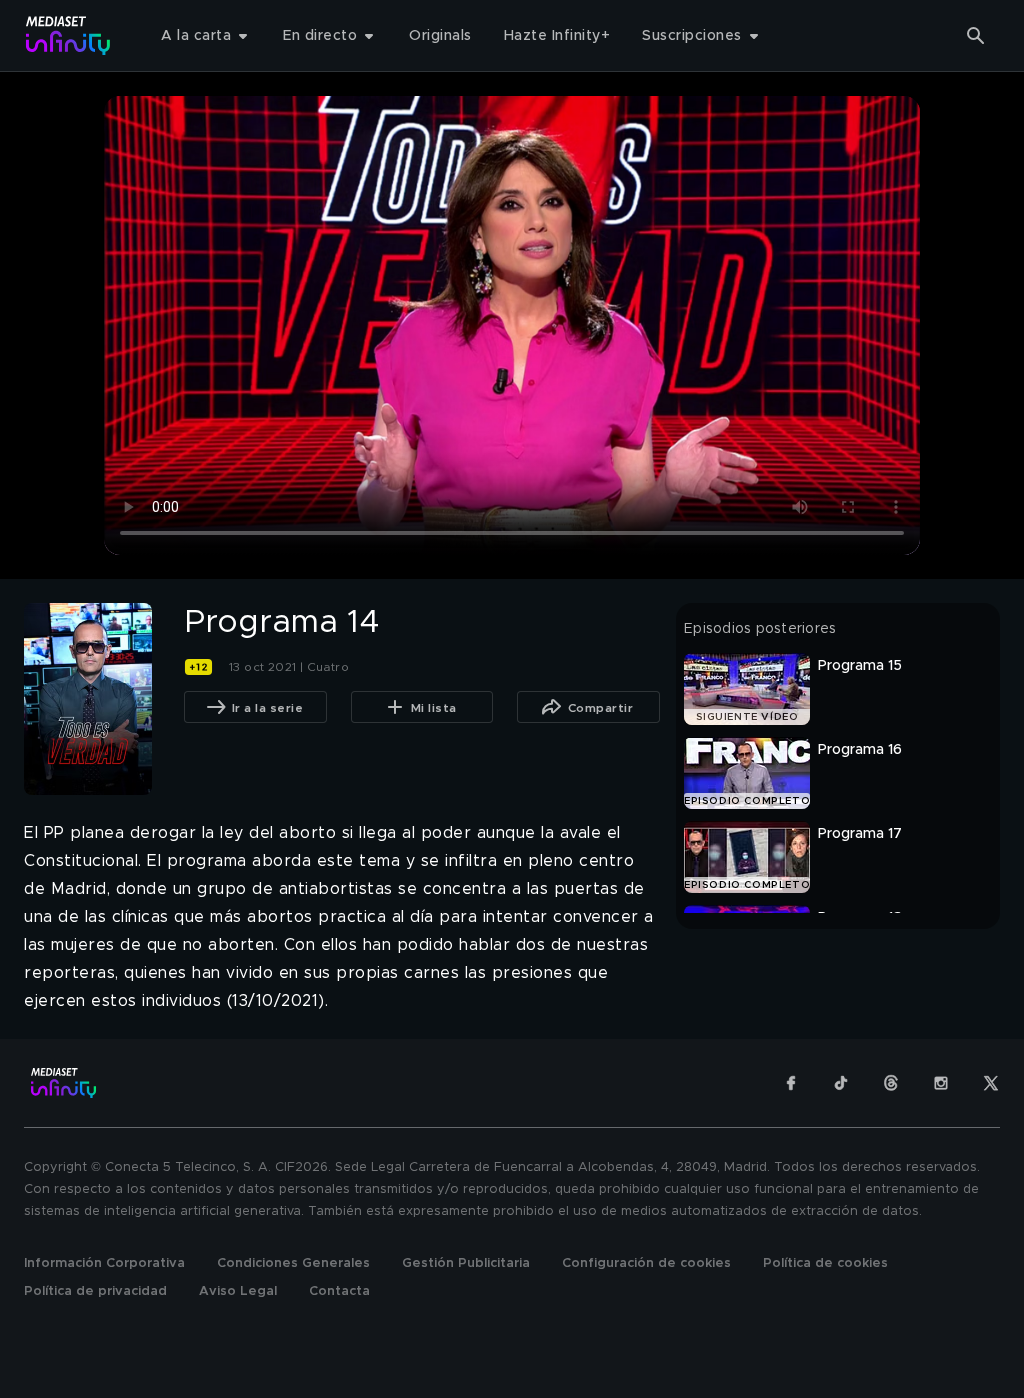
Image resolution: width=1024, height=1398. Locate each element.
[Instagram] (941, 1083)
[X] (991, 1083)
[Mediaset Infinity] (68, 35)
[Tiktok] (841, 1083)
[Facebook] (791, 1083)
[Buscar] (976, 36)
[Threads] (891, 1083)
